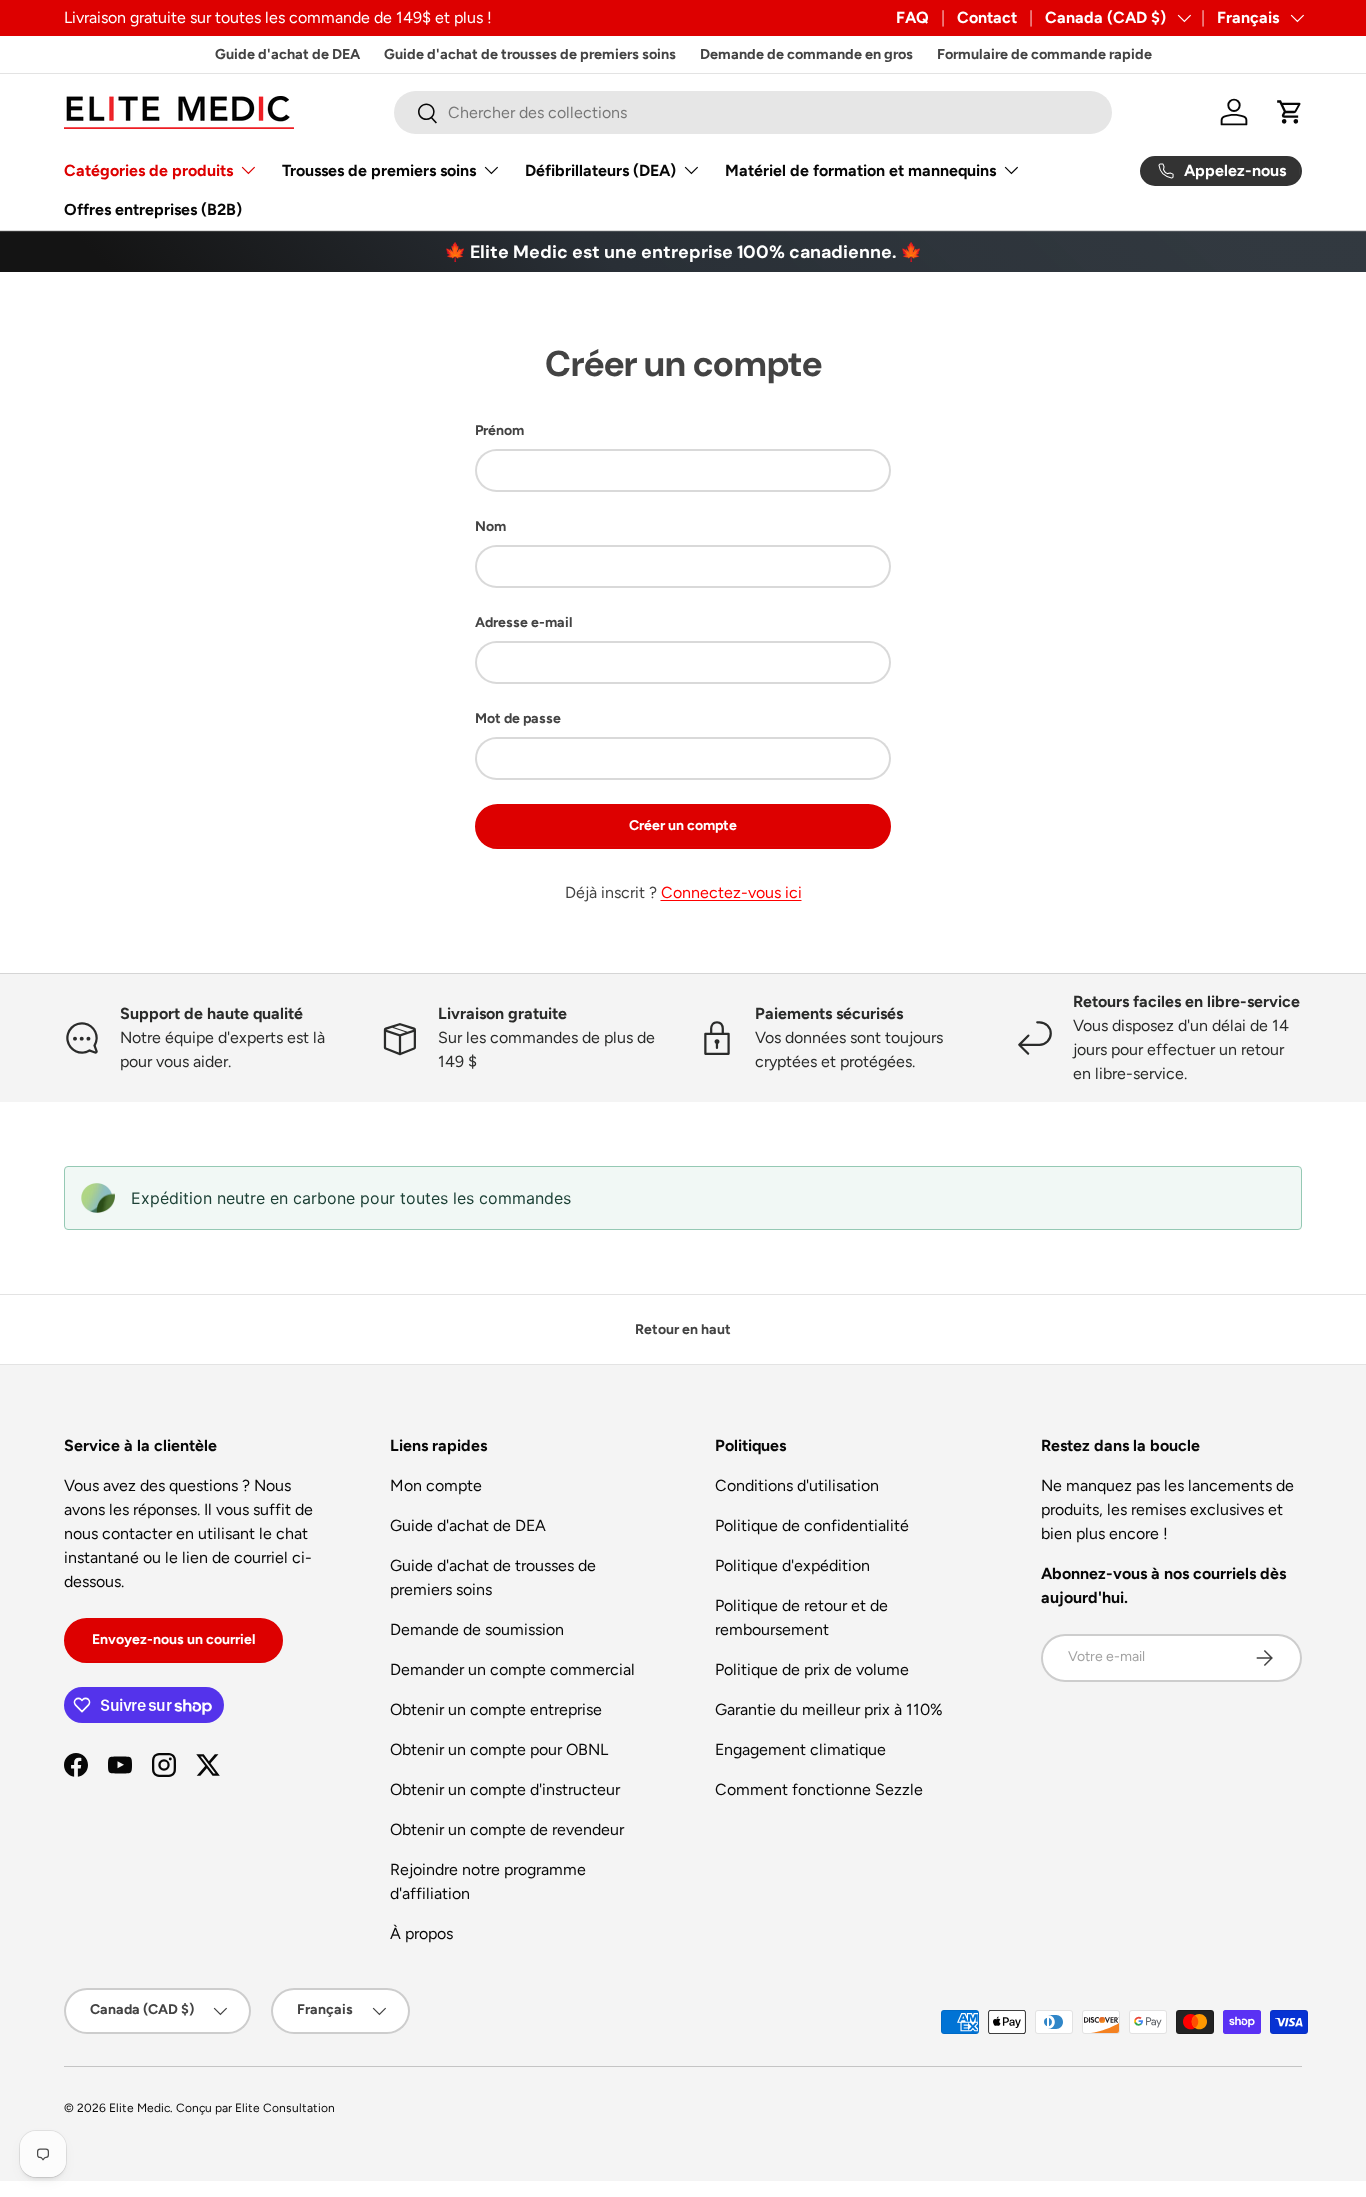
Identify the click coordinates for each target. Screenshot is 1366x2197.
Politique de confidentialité (812, 1525)
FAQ (912, 17)
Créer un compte (683, 825)
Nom (490, 526)
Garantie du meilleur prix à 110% (829, 1709)
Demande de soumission (477, 1629)
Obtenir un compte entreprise (496, 1709)
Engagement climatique (800, 1749)
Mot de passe (518, 718)
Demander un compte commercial (512, 1669)
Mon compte (436, 1485)
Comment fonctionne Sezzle (819, 1789)
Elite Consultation (285, 2108)
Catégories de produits (148, 170)
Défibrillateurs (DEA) (600, 170)
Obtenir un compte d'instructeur (505, 1789)
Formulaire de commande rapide (1044, 54)
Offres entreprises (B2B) (153, 209)
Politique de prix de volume (812, 1669)
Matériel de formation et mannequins (860, 170)
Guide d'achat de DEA (287, 54)
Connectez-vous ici (731, 892)
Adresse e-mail (523, 622)
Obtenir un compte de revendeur (507, 1829)
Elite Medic (139, 2108)
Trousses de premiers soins (379, 170)
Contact (987, 17)
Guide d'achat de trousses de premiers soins (530, 54)
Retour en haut (683, 1329)
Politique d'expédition (792, 1565)
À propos (421, 1933)
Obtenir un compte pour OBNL (499, 1749)
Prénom (499, 430)
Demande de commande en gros (806, 54)
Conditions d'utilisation (797, 1485)
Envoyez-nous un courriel (173, 1639)
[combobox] (752, 112)
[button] (1290, 112)
